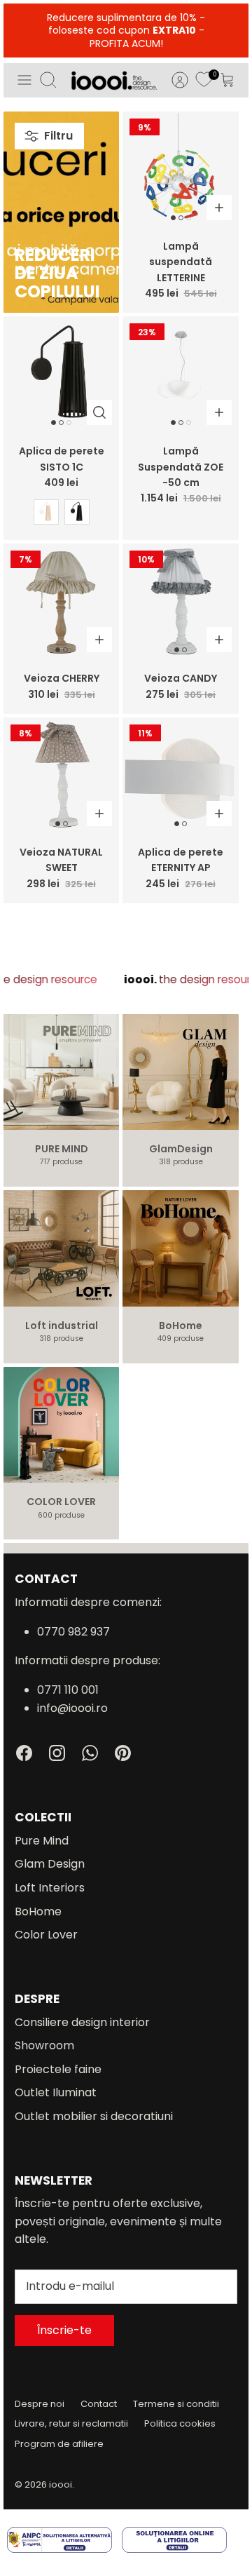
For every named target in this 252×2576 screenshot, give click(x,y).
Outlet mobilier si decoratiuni (94, 2116)
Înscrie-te (64, 2330)
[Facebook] (24, 1753)
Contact (99, 2404)
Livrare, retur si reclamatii (71, 2423)
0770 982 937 (73, 1632)
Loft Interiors (50, 1888)
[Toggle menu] (24, 80)
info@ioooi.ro (72, 1708)
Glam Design (50, 1864)
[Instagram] (57, 1753)
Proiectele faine (58, 2069)
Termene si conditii (176, 2404)
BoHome (38, 1911)
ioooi (61, 2484)
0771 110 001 (68, 1690)
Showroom (44, 2045)
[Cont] (173, 80)
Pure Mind (42, 1841)
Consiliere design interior (82, 2022)
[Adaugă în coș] (219, 208)
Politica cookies (180, 2423)
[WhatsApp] (90, 1753)
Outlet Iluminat (56, 2092)
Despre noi (40, 2404)
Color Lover (46, 1935)
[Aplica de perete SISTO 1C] (61, 374)
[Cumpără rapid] (99, 412)
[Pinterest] (123, 1753)
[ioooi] (114, 80)
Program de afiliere (59, 2444)
